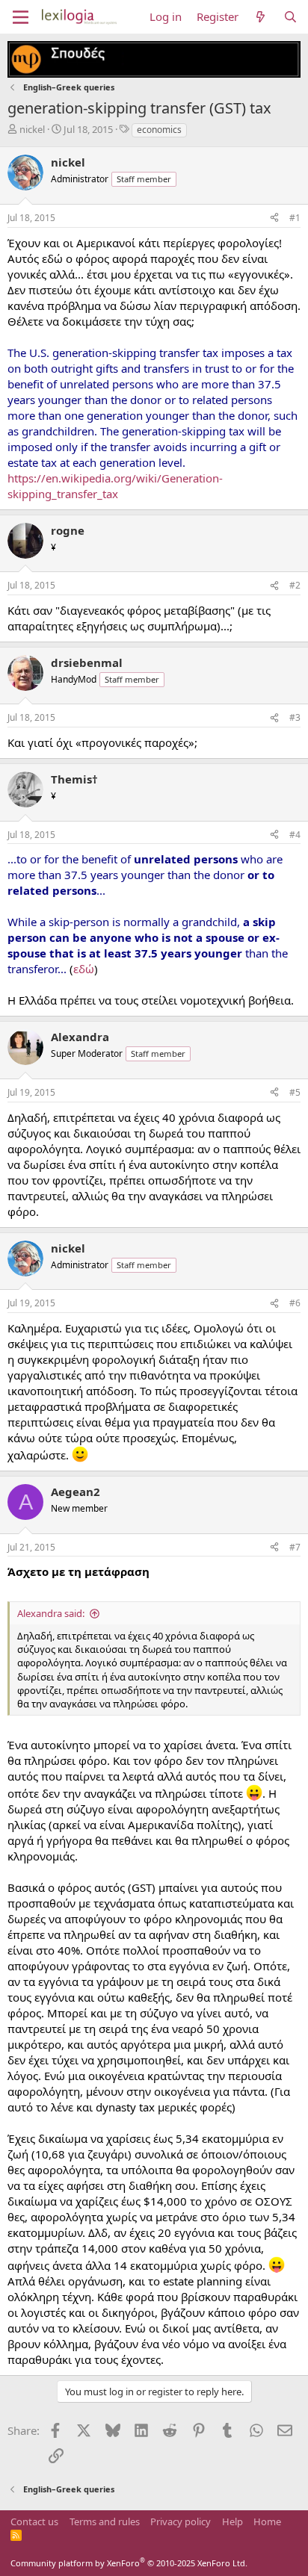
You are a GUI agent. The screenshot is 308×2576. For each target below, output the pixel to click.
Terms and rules (105, 2521)
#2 (295, 585)
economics (159, 130)
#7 (295, 1547)
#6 (295, 1303)
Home (267, 2521)
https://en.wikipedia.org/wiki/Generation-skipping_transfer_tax (115, 486)
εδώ (84, 969)
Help (232, 2521)
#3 (295, 717)
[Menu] (21, 17)
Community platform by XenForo (129, 2563)
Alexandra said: (51, 1613)
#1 (295, 218)
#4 (295, 835)
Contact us (34, 2521)
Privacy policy (181, 2521)
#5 (295, 1092)
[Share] (274, 218)
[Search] (290, 17)
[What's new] (261, 17)
